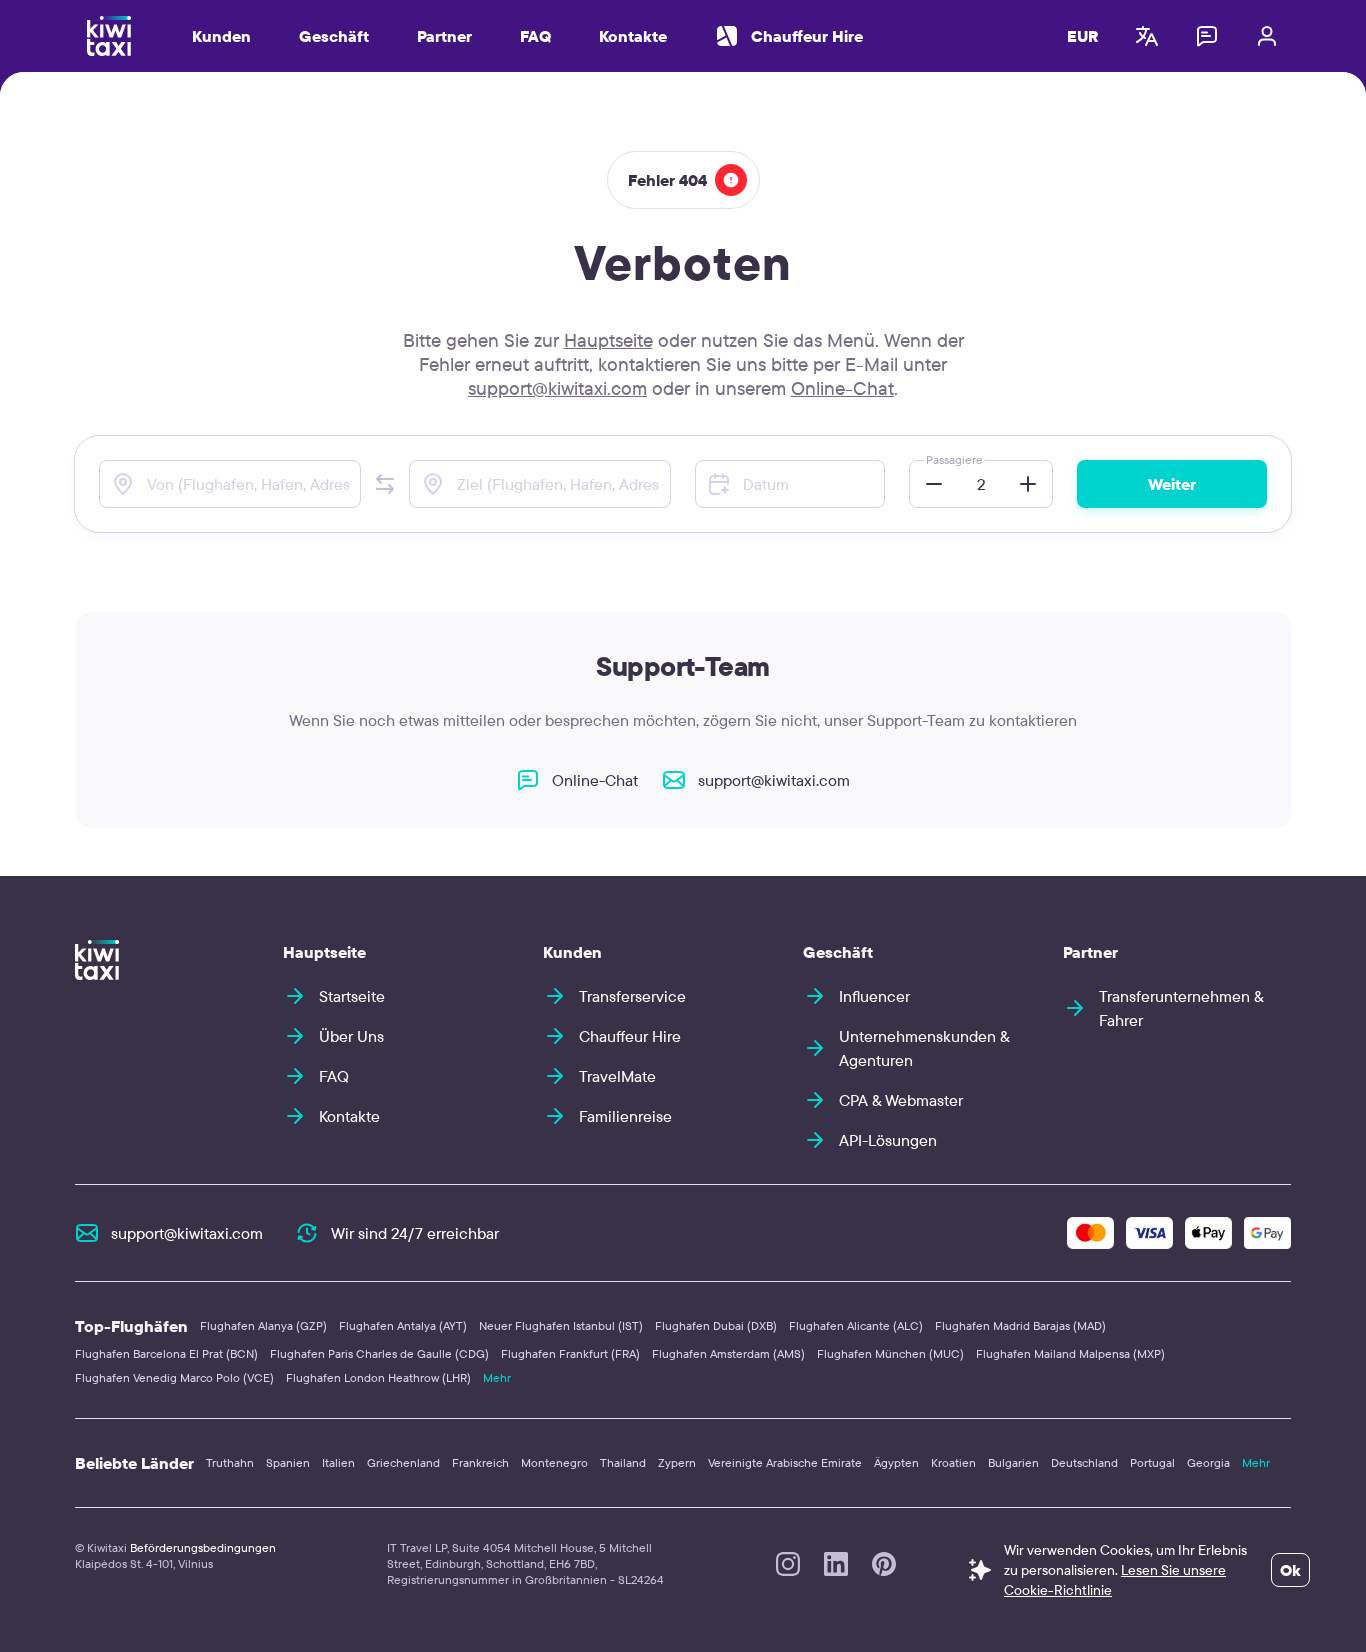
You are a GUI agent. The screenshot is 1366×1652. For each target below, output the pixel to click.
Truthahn (230, 1462)
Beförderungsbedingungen (203, 1547)
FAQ (535, 36)
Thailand (623, 1462)
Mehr (497, 1377)
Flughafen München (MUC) (890, 1353)
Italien (338, 1462)
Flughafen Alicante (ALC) (856, 1325)
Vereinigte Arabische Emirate (785, 1462)
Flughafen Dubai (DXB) (716, 1325)
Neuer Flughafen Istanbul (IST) (561, 1325)
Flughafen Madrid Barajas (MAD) (1020, 1325)
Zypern (677, 1462)
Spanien (288, 1462)
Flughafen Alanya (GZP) (263, 1325)
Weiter (1172, 484)
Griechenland (403, 1462)
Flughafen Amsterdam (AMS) (728, 1353)
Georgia (1208, 1462)
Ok (1290, 1570)
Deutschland (1084, 1462)
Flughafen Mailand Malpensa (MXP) (1070, 1353)
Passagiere (954, 459)
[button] (385, 484)
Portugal (1152, 1462)
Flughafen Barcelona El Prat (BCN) (166, 1353)
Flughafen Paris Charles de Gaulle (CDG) (379, 1353)
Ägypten (896, 1462)
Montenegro (554, 1462)
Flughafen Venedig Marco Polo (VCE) (174, 1377)
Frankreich (480, 1462)
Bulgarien (1013, 1462)
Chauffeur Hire (807, 36)
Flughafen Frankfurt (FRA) (570, 1353)
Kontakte (633, 36)
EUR (1083, 36)
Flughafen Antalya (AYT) (403, 1325)
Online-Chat (842, 388)
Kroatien (953, 1462)
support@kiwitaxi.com (557, 388)
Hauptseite (608, 340)
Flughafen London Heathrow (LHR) (378, 1377)
